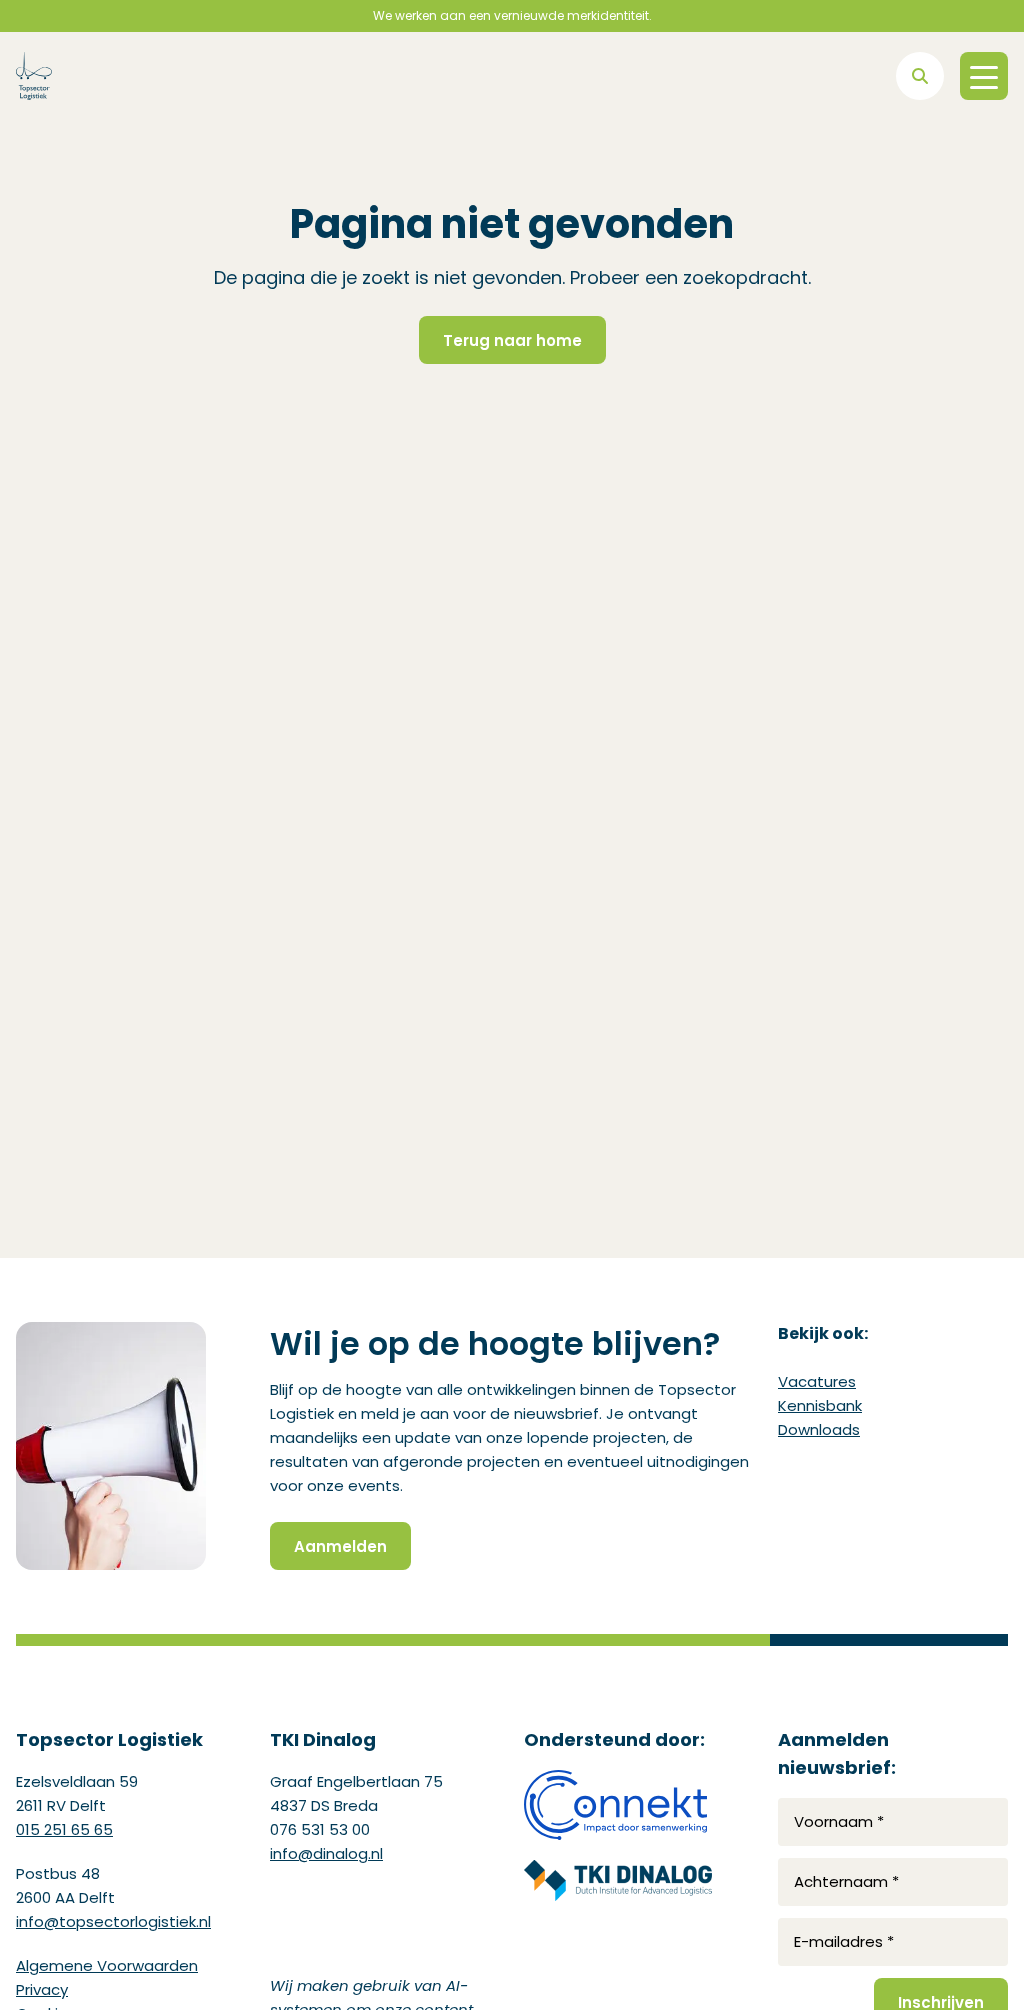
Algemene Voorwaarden (107, 1965)
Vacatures (817, 1381)
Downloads (819, 1429)
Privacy (42, 1989)
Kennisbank (820, 1405)
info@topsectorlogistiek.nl (113, 1921)
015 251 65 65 (64, 1829)
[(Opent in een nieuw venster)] (618, 1805)
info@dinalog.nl (326, 1853)
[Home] (34, 76)
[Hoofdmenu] (984, 76)
